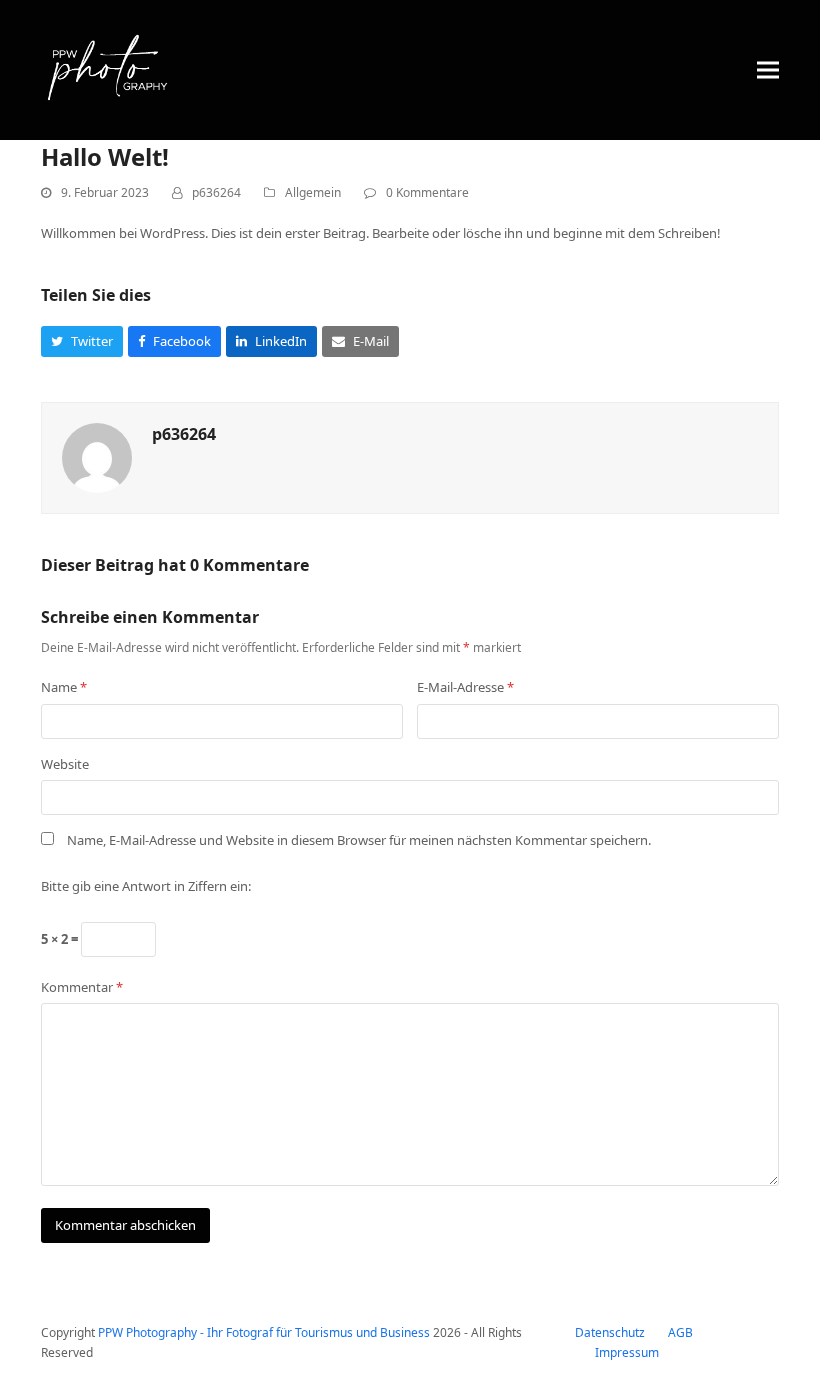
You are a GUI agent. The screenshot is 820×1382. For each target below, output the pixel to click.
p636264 (216, 192)
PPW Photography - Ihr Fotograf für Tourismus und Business (264, 1332)
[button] (768, 69)
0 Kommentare (427, 192)
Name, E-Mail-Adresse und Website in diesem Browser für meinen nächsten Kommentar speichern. (359, 840)
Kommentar (82, 987)
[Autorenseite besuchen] (97, 456)
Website (65, 764)
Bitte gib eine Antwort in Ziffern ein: (146, 886)
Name (64, 687)
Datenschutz (610, 1332)
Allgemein (313, 192)
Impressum (627, 1352)
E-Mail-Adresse (465, 687)
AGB (680, 1332)
